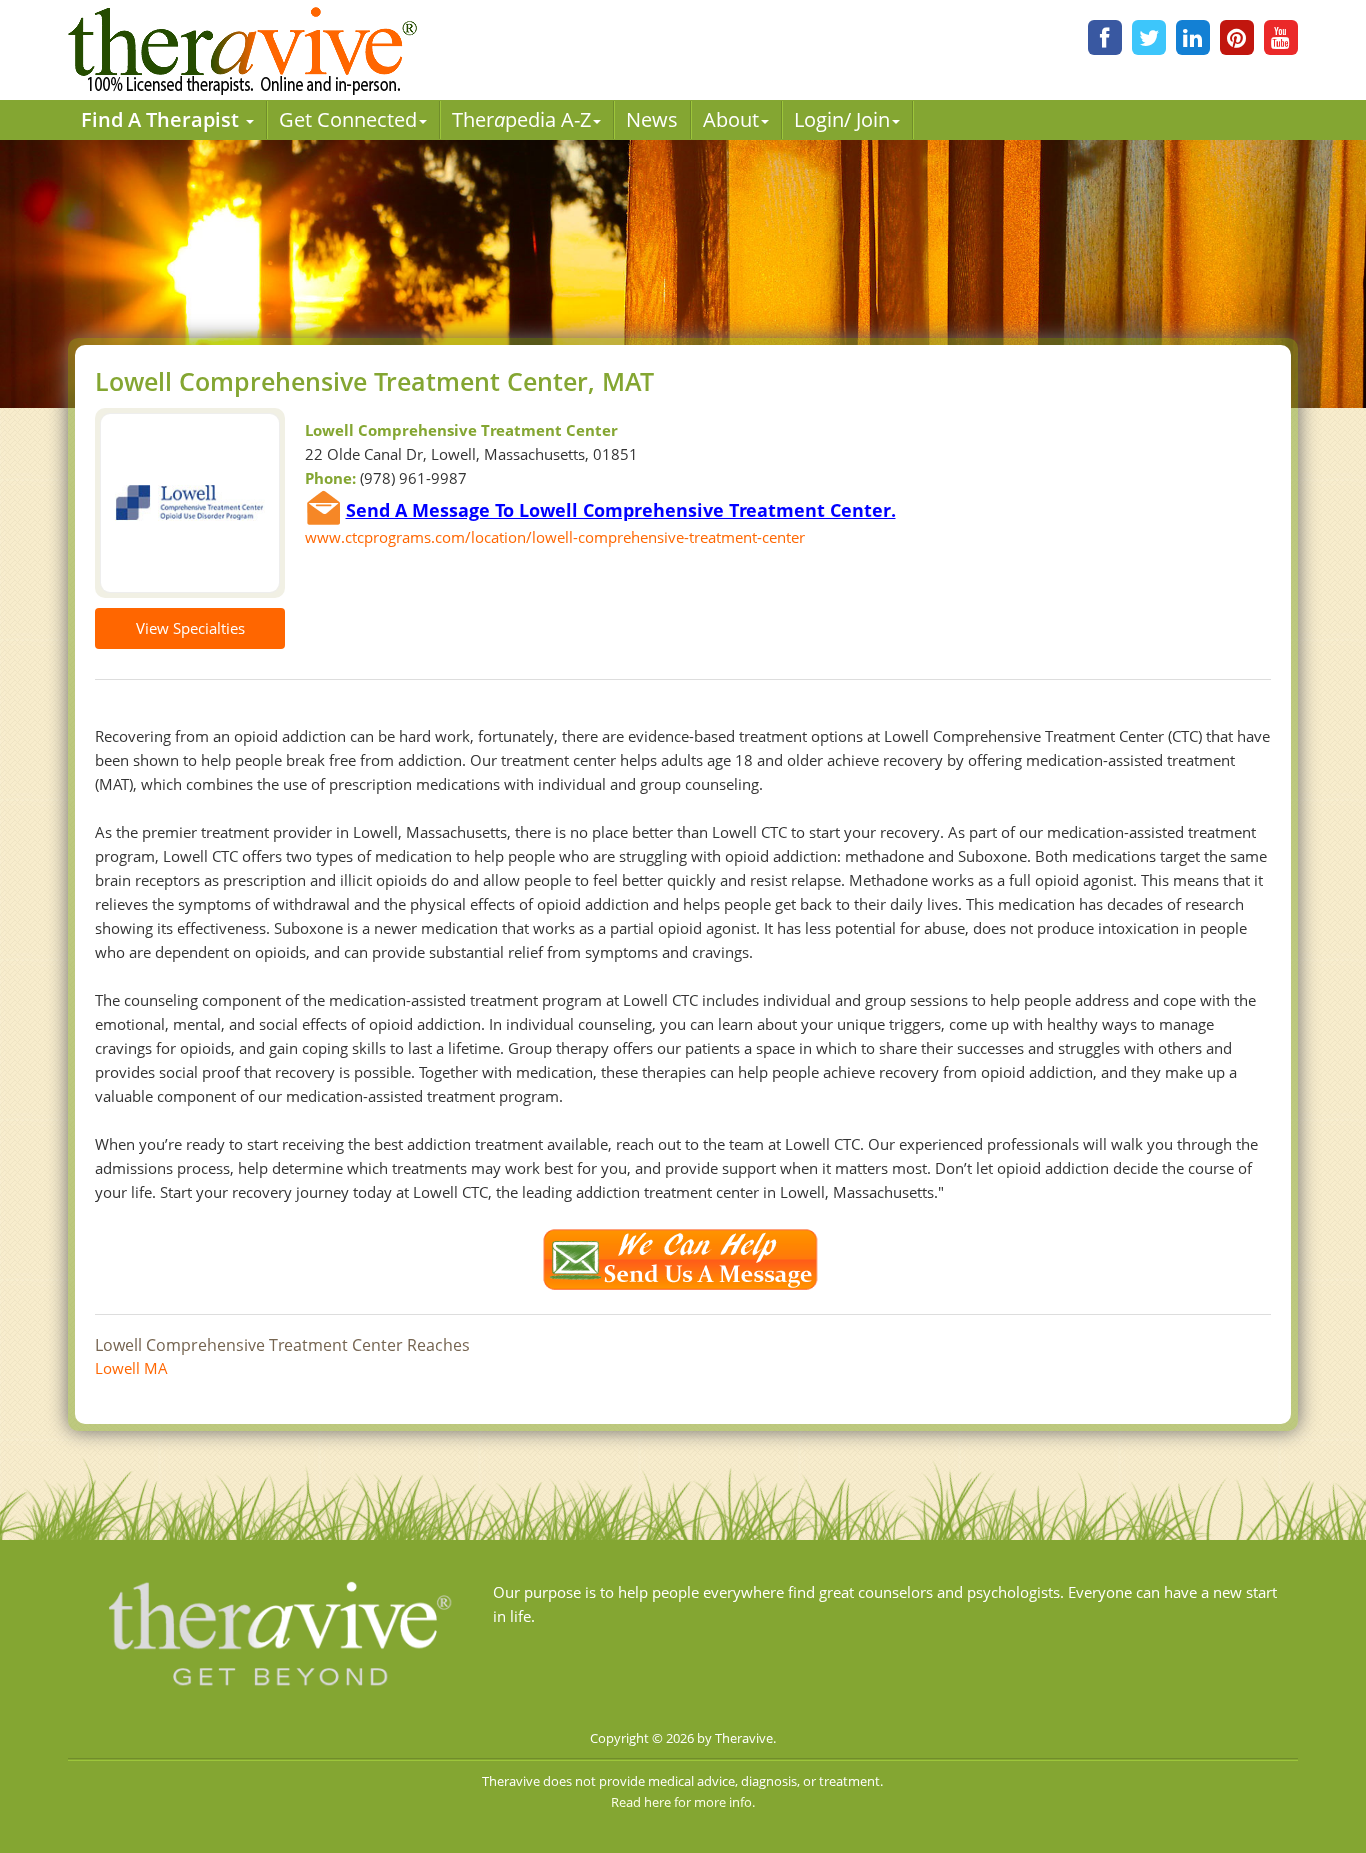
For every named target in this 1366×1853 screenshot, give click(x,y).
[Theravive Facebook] (1105, 37)
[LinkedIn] (1193, 37)
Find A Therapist (162, 119)
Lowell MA (131, 1368)
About (731, 119)
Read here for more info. (683, 1802)
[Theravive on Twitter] (1149, 37)
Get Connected (348, 119)
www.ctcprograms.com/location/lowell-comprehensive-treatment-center (555, 537)
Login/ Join (842, 119)
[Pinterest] (1237, 37)
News (652, 119)
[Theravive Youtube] (1281, 37)
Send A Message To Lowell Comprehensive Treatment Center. (621, 510)
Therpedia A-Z (521, 119)
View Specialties (190, 628)
